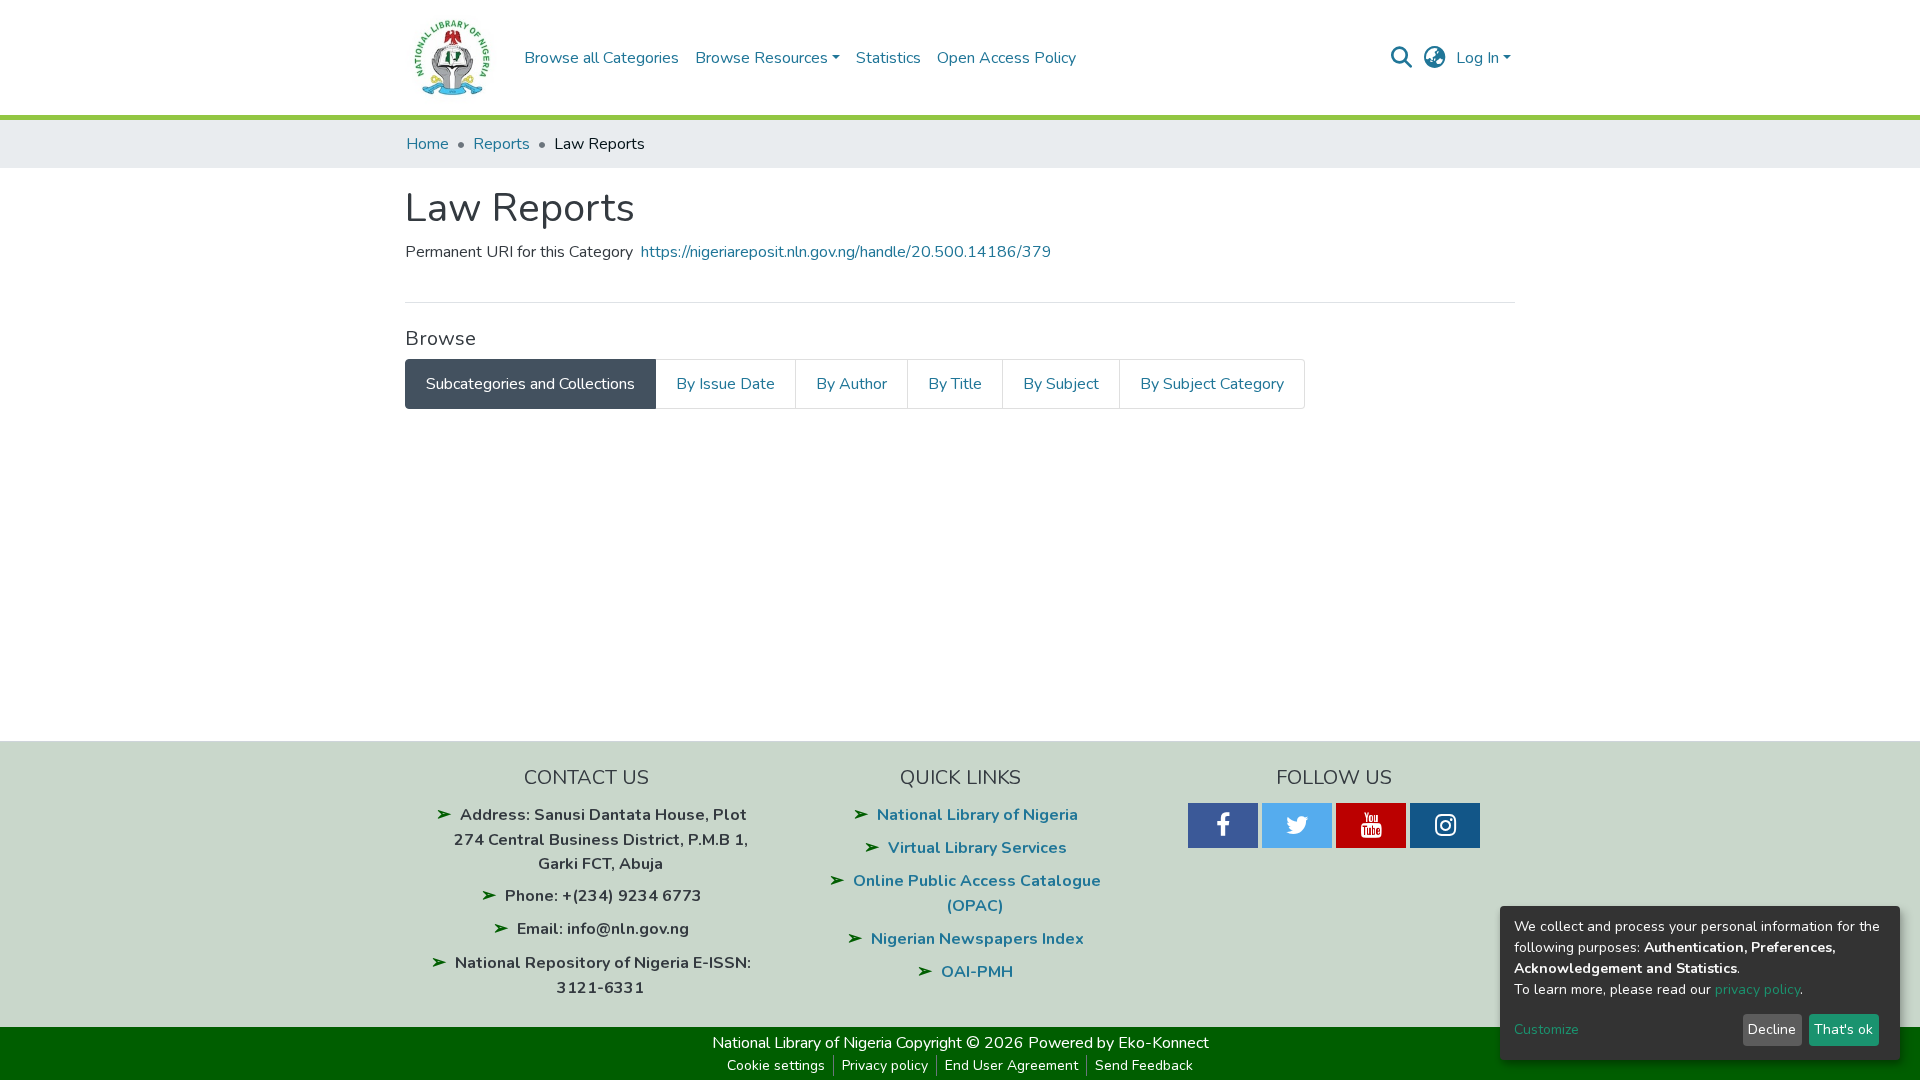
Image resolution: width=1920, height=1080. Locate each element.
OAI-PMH (977, 972)
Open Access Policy (1006, 58)
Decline (1772, 1029)
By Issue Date (725, 384)
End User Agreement (1011, 1065)
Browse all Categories (601, 58)
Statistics (888, 58)
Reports (501, 144)
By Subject (1061, 384)
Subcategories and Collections (530, 384)
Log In (1477, 58)
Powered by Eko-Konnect (1118, 1043)
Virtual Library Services (977, 848)
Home (427, 144)
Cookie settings (776, 1065)
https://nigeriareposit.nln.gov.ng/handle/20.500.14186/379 (846, 252)
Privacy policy (885, 1065)
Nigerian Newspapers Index (977, 939)
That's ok (1843, 1029)
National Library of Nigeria (977, 815)
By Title (955, 384)
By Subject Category (1212, 384)
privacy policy (1757, 989)
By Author (851, 384)
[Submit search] (1401, 58)
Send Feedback (1144, 1065)
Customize (1546, 1029)
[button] (1434, 58)
